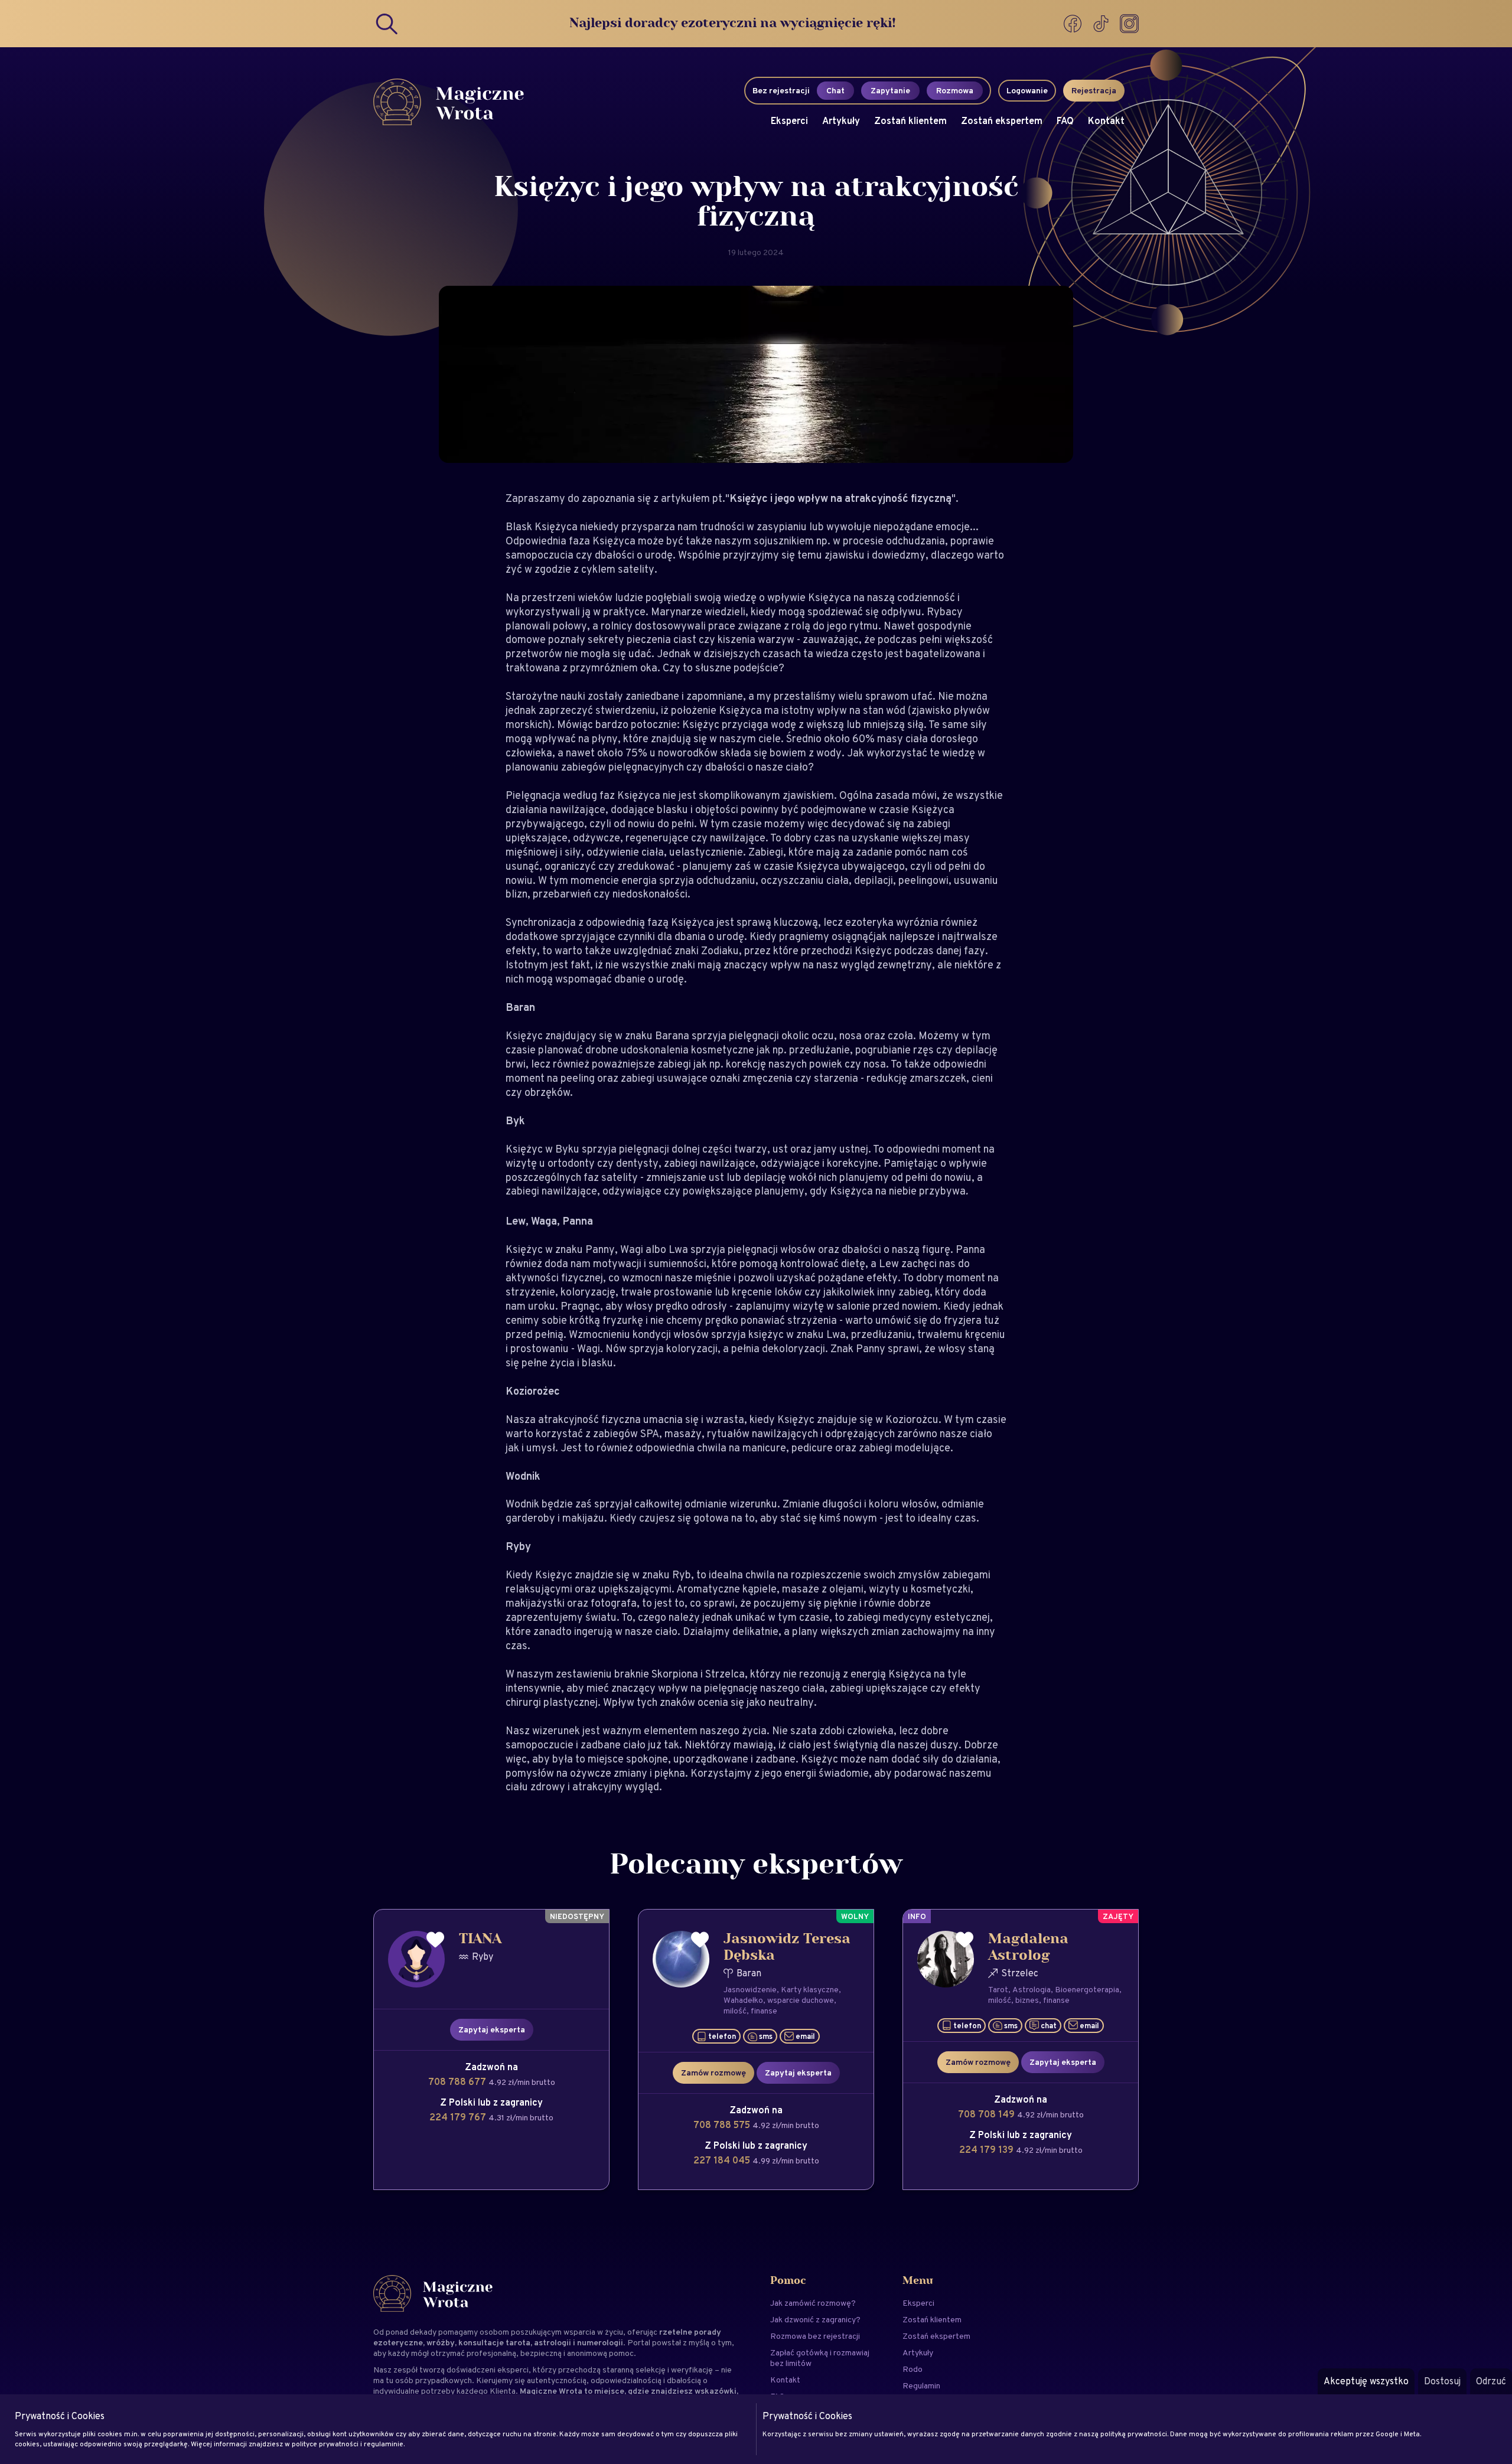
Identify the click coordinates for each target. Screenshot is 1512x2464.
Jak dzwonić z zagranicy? (815, 2319)
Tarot (998, 1989)
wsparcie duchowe (801, 2000)
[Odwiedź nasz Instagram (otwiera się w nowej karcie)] (1129, 24)
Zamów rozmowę (713, 2073)
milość (735, 2011)
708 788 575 (723, 2125)
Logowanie (1027, 90)
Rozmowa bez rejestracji (815, 2336)
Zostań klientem (910, 121)
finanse (764, 2011)
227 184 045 (723, 2160)
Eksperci (789, 121)
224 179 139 (988, 2150)
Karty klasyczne (810, 1989)
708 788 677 (458, 2082)
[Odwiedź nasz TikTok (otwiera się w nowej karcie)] (1102, 24)
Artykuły (841, 121)
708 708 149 (988, 2114)
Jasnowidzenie (750, 1989)
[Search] (387, 24)
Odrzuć (1491, 2381)
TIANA (480, 1939)
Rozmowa (955, 90)
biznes (1027, 2000)
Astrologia (1032, 1989)
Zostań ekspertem (1002, 121)
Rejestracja (1094, 90)
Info (917, 1916)
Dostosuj (1442, 2381)
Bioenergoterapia (1087, 1989)
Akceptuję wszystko (1366, 2381)
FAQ (1065, 121)
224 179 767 (459, 2117)
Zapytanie (890, 90)
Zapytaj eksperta (492, 2029)
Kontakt (1106, 121)
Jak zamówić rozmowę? (813, 2303)
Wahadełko (743, 2000)
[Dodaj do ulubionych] (435, 1940)
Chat (835, 90)
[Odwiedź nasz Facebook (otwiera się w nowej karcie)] (1074, 24)
